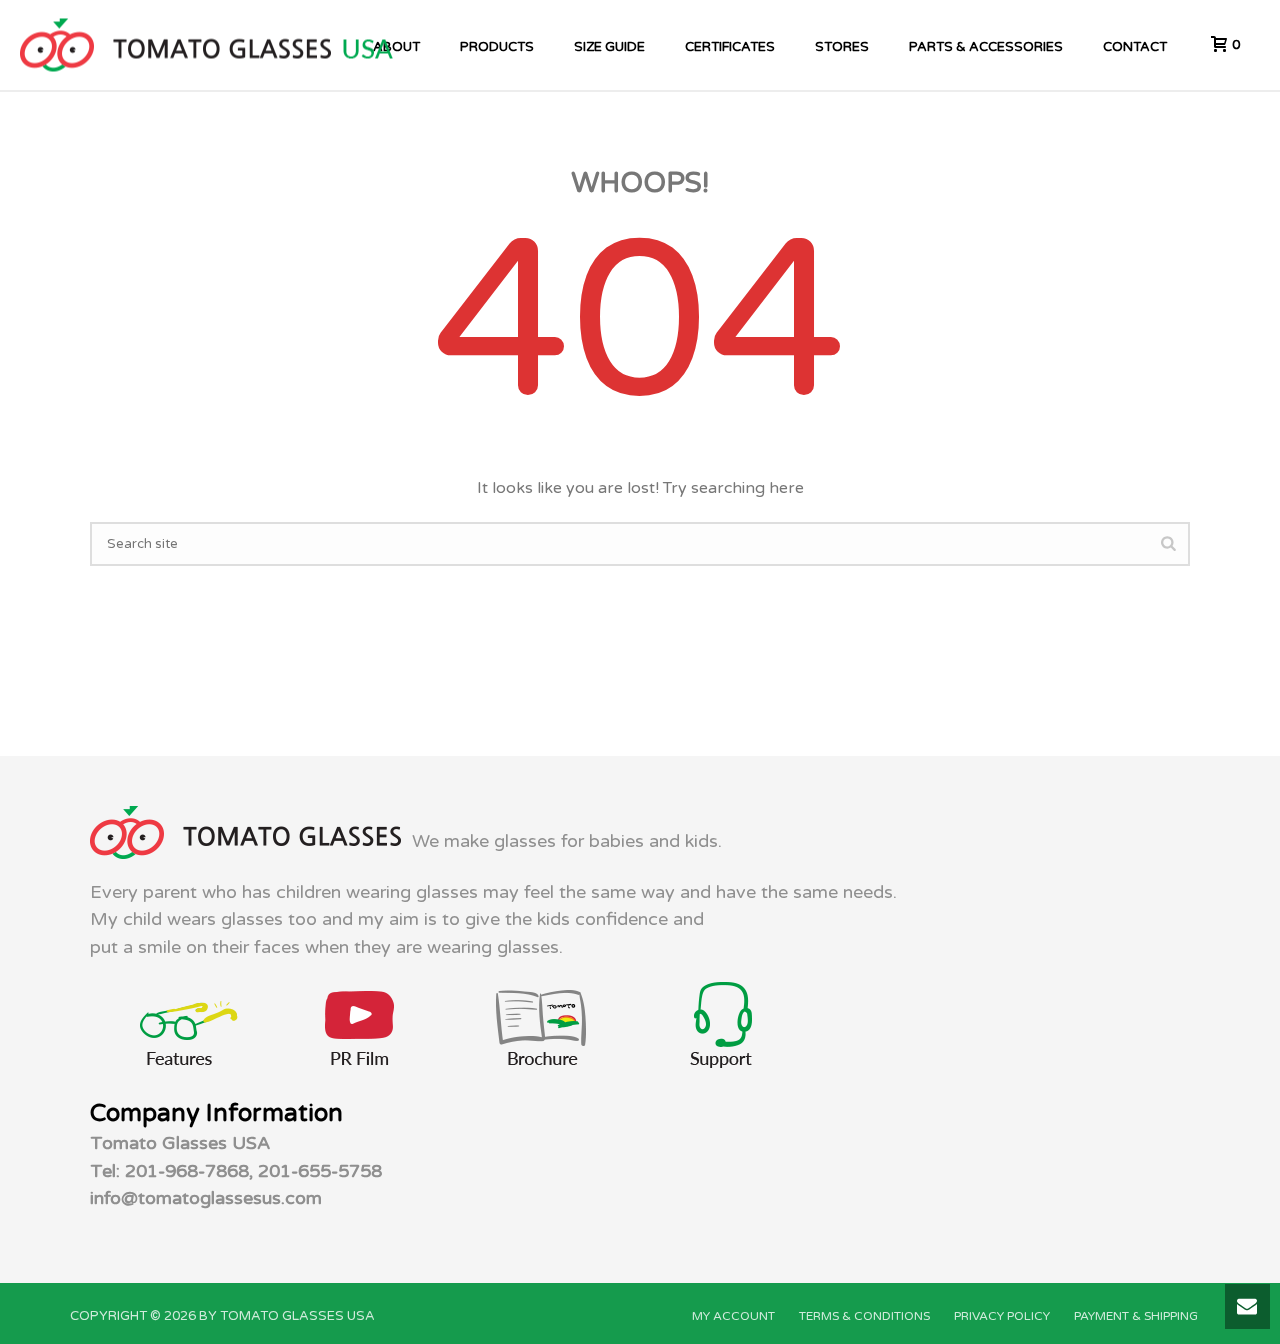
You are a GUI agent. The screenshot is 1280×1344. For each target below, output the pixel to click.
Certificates (730, 47)
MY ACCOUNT (733, 1316)
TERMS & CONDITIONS (864, 1316)
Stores (842, 47)
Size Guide (609, 47)
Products (497, 47)
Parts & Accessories (986, 47)
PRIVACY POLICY (1002, 1316)
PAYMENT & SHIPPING (1136, 1316)
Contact (1135, 47)
